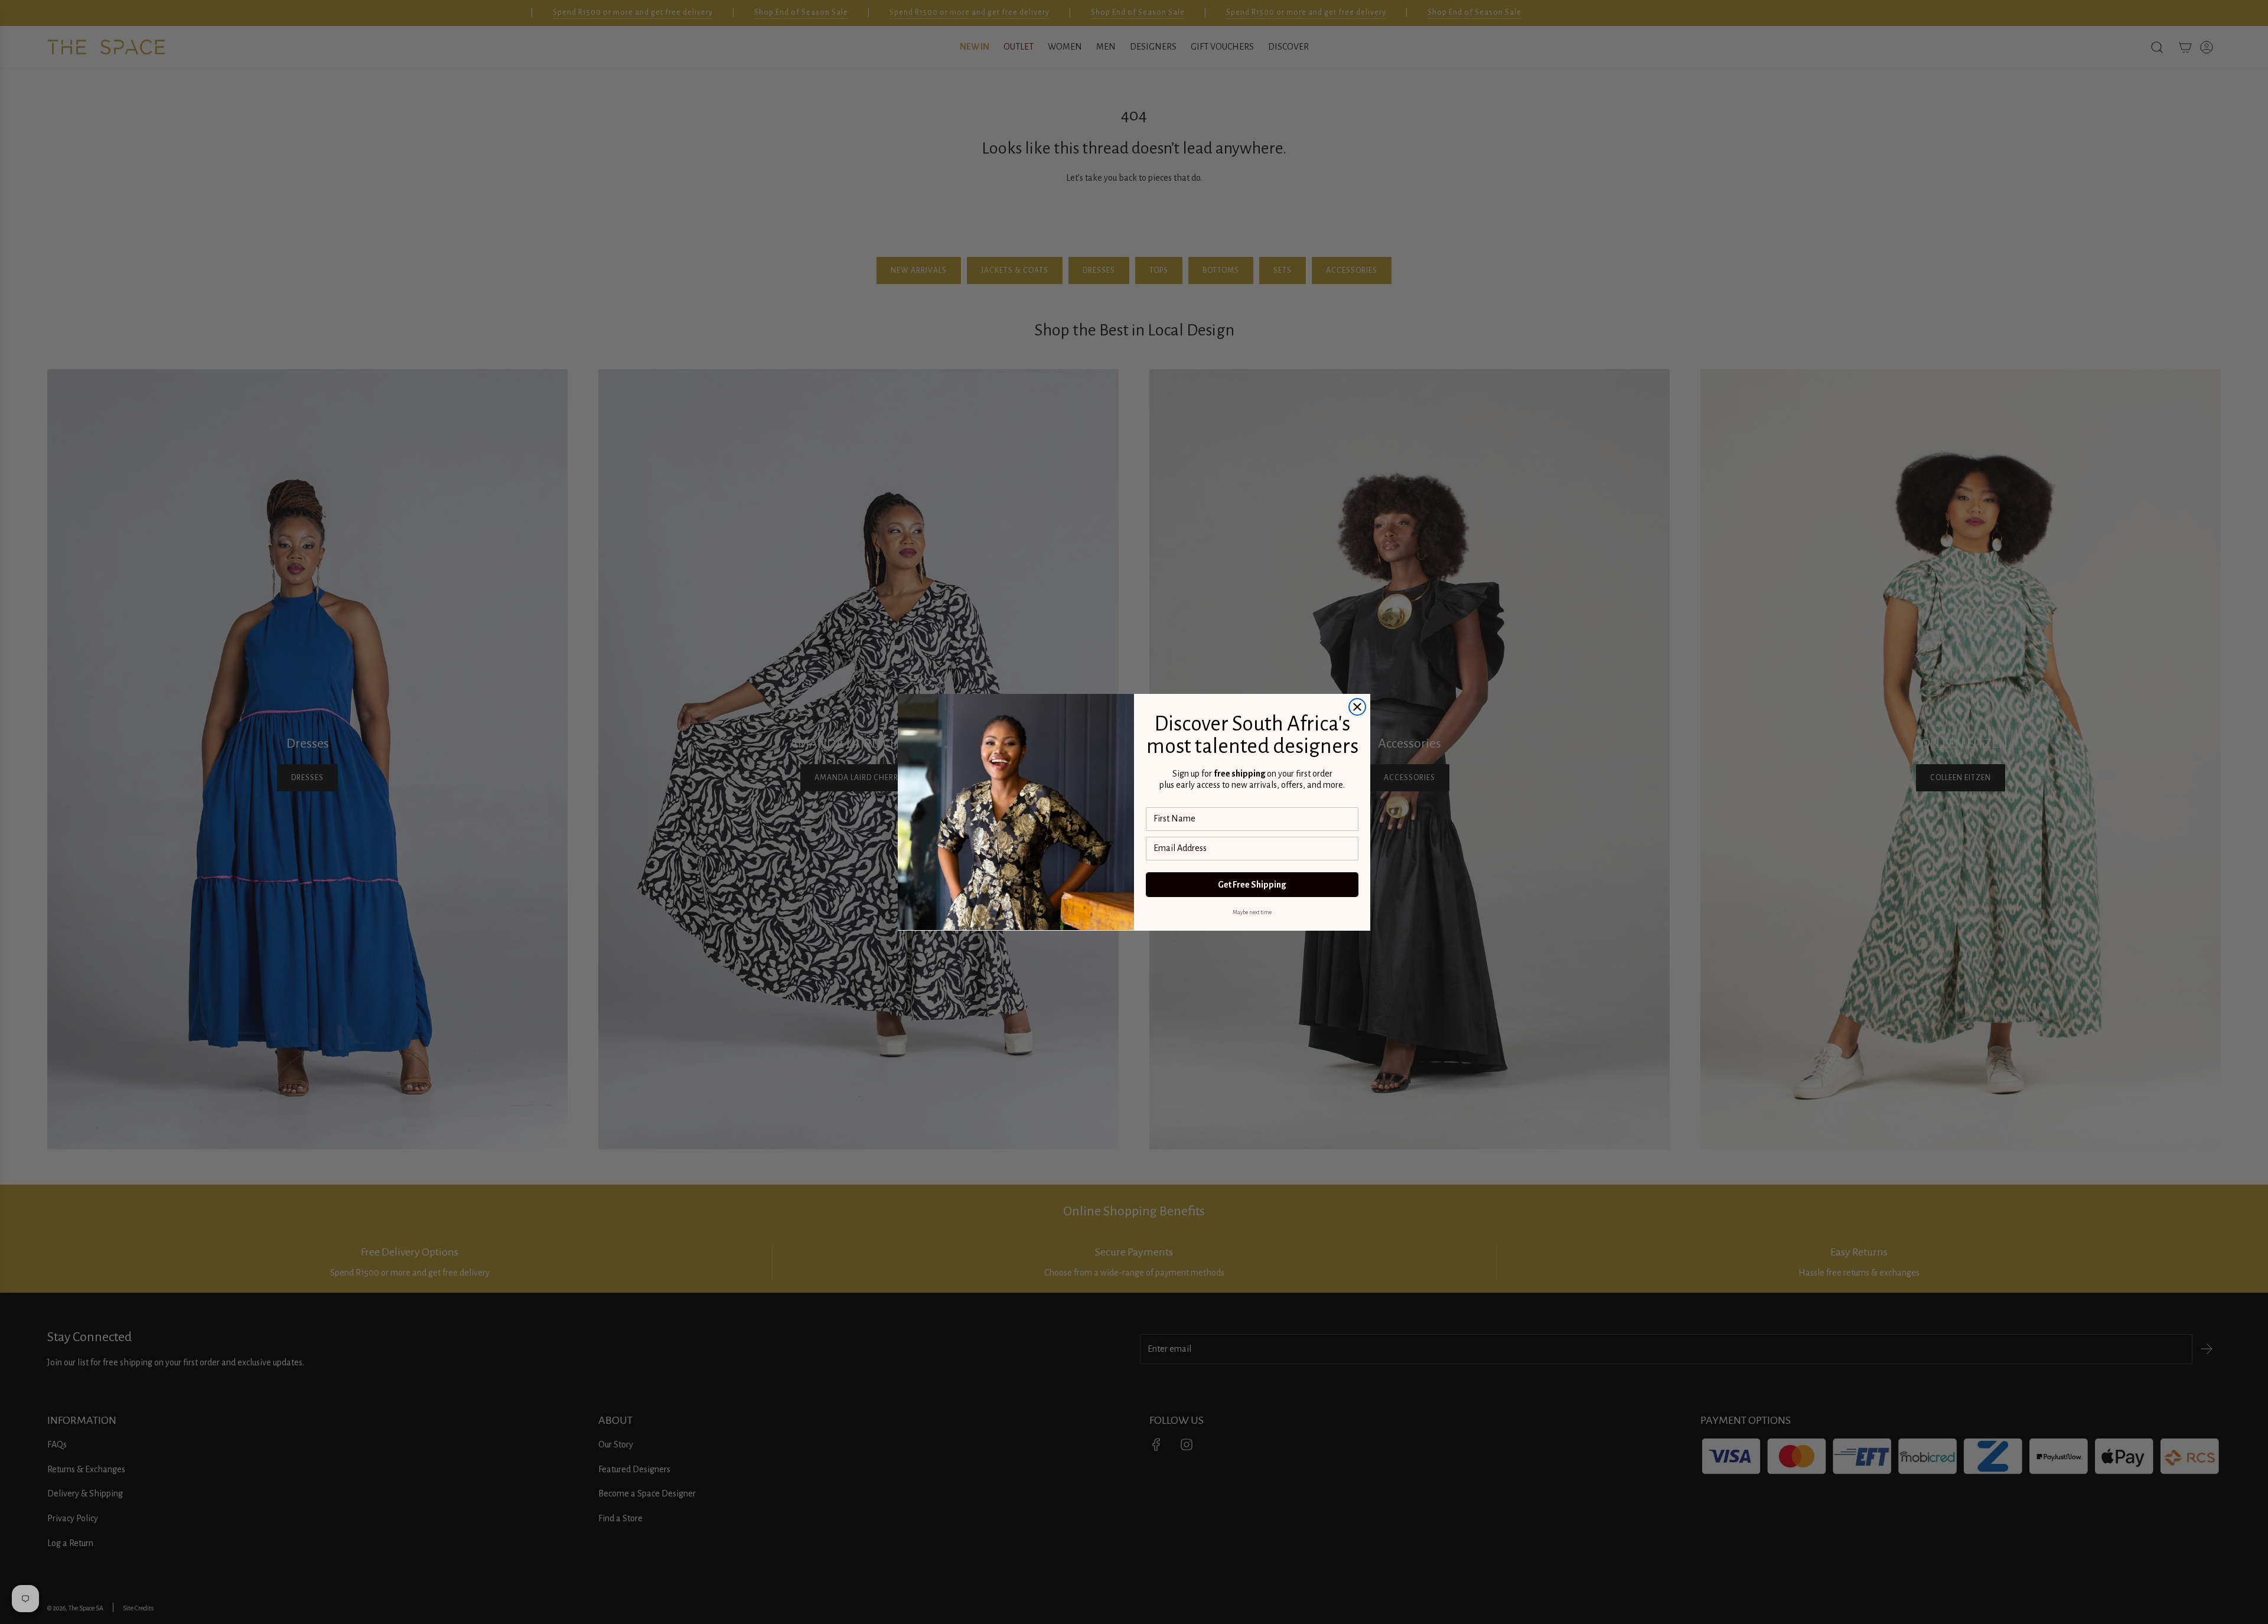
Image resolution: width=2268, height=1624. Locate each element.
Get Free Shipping (1252, 885)
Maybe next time (1252, 912)
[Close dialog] (1357, 707)
